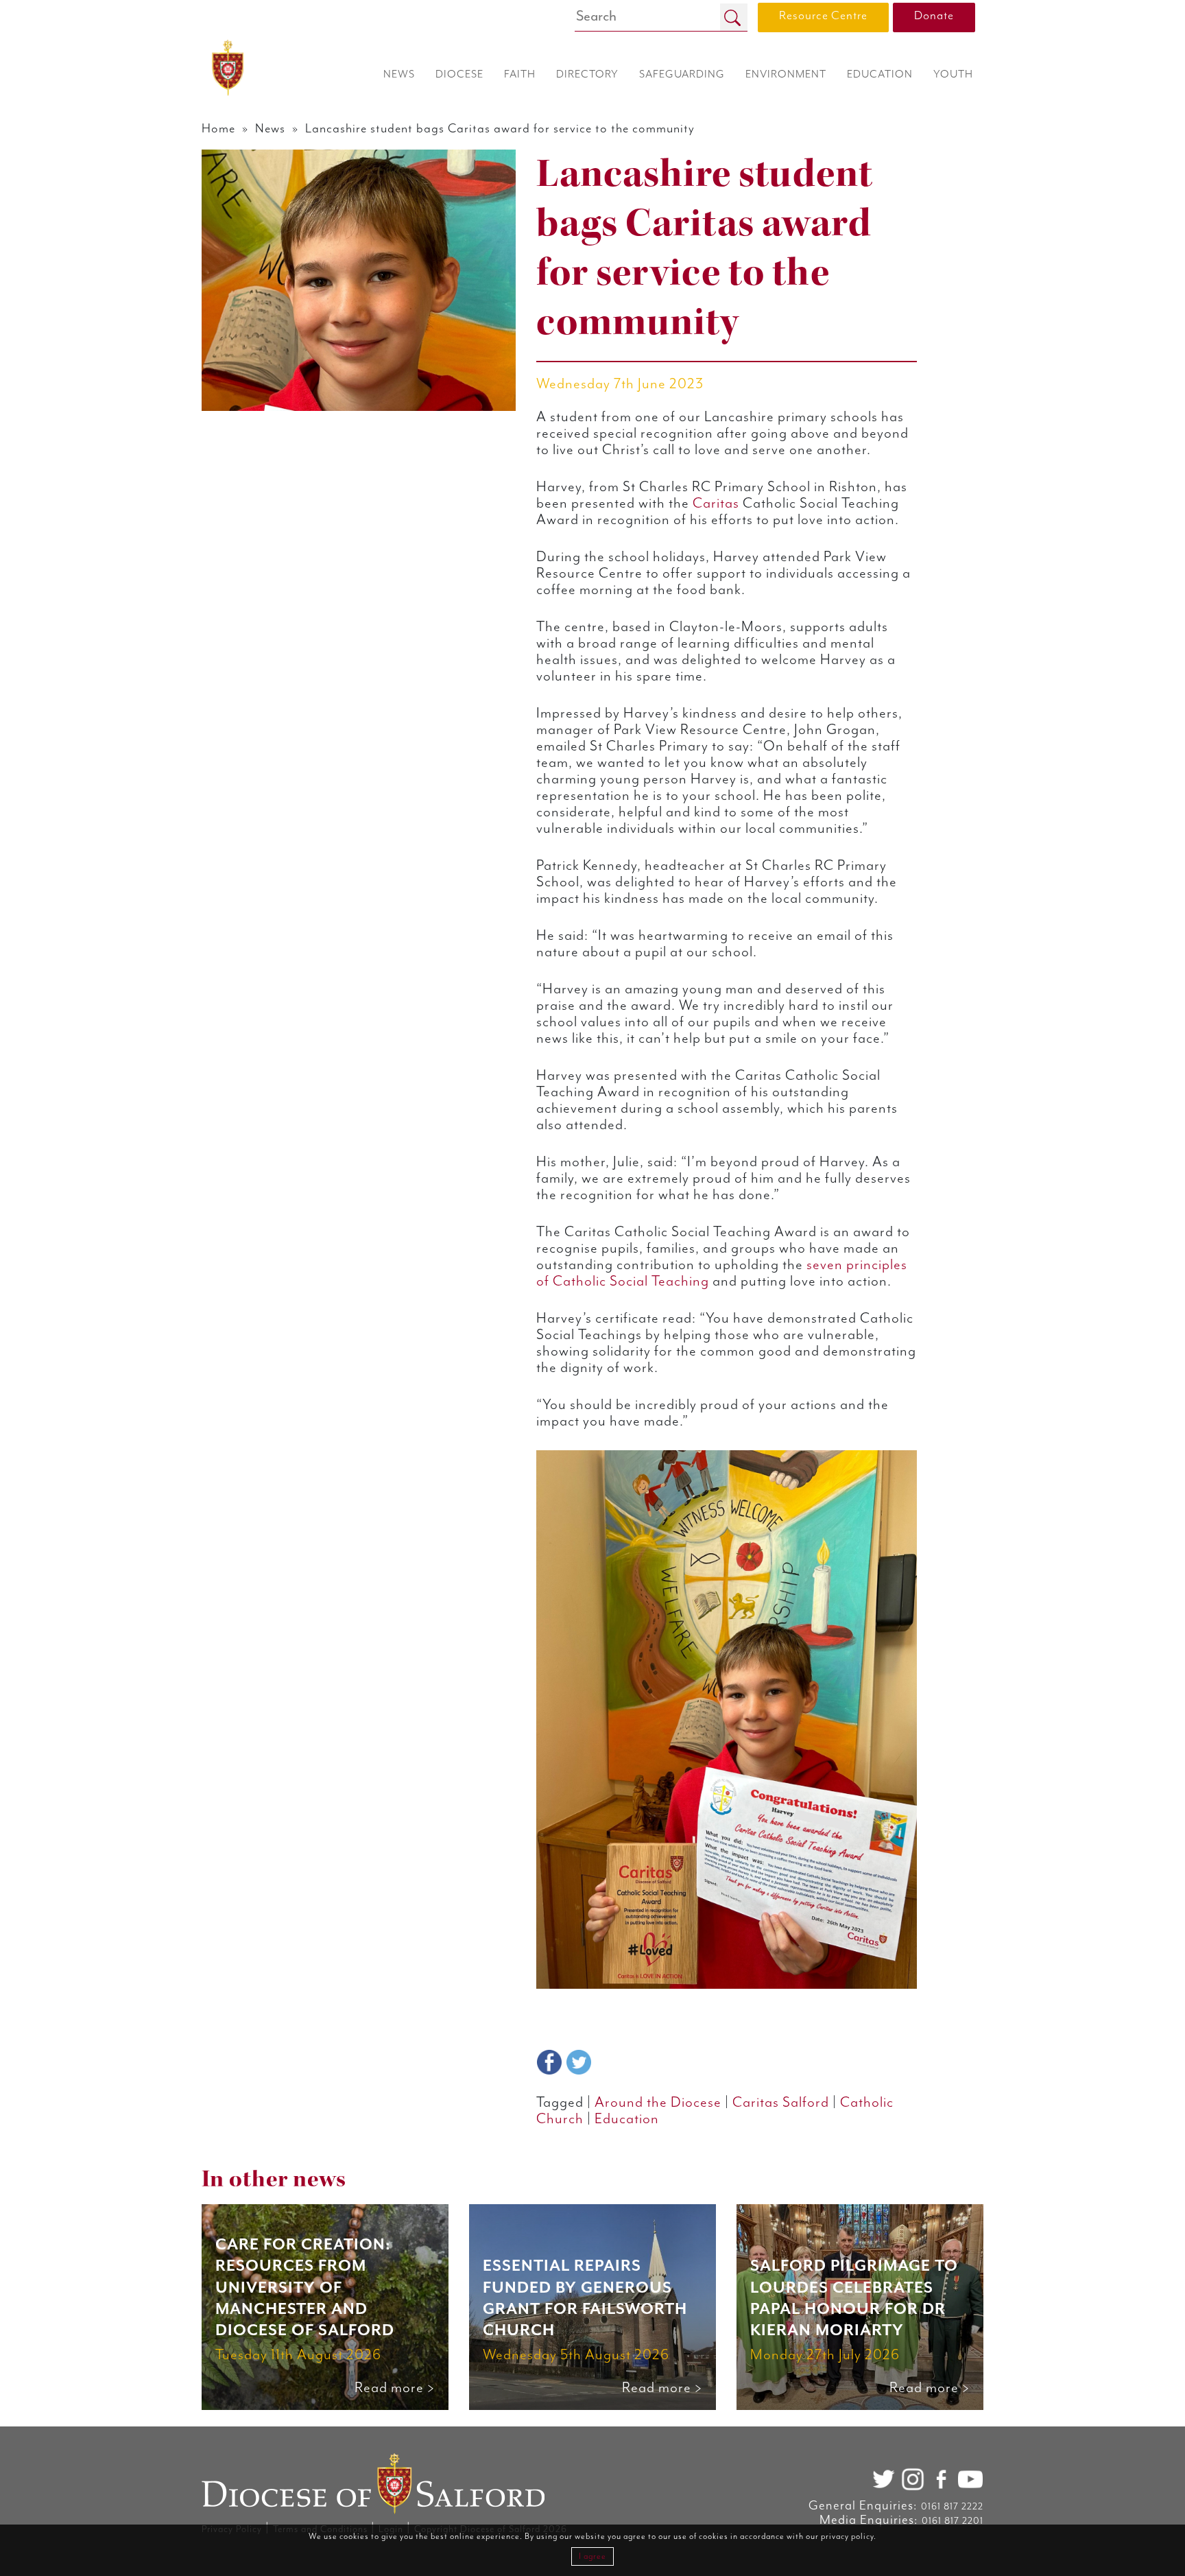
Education (627, 2119)
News (270, 129)
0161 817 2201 (953, 2521)
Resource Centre (823, 16)
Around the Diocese (658, 2103)
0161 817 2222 (952, 2507)
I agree (592, 2556)
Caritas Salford (781, 2103)
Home (218, 129)
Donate (934, 16)
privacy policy (847, 2537)
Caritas (716, 504)
